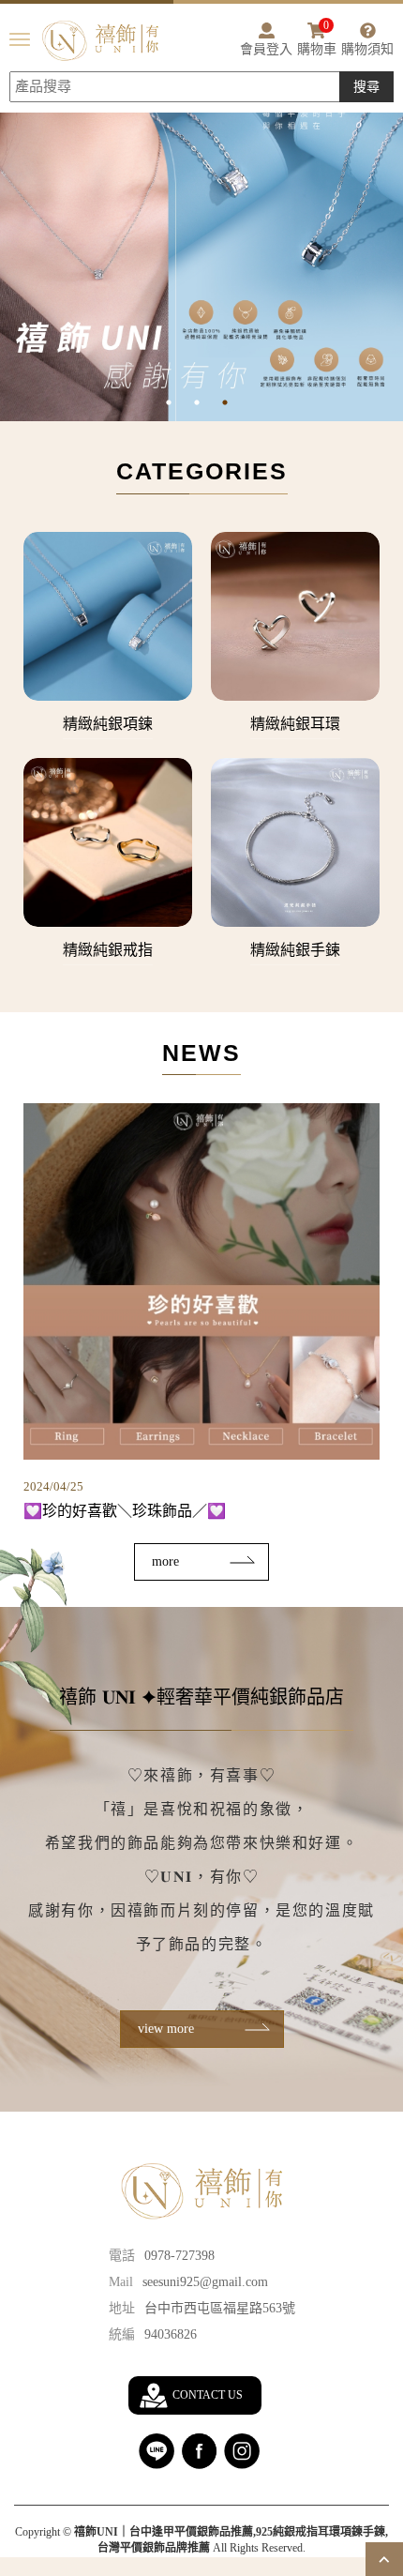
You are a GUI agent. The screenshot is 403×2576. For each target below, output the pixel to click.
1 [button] (183, 402)
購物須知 (367, 49)
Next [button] (394, 247)
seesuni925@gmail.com (205, 2282)
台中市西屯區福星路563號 (220, 2308)
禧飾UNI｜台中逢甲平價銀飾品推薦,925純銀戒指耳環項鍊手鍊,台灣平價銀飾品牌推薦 (100, 41)
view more (166, 2029)
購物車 (317, 39)
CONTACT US (208, 2395)
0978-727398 (179, 2256)
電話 (122, 2256)
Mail (121, 2282)
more (165, 1561)
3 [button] (239, 402)
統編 (122, 2334)
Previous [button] (9, 247)
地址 (122, 2308)
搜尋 (366, 87)
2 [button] (211, 402)
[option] (201, 246)
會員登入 (266, 49)
